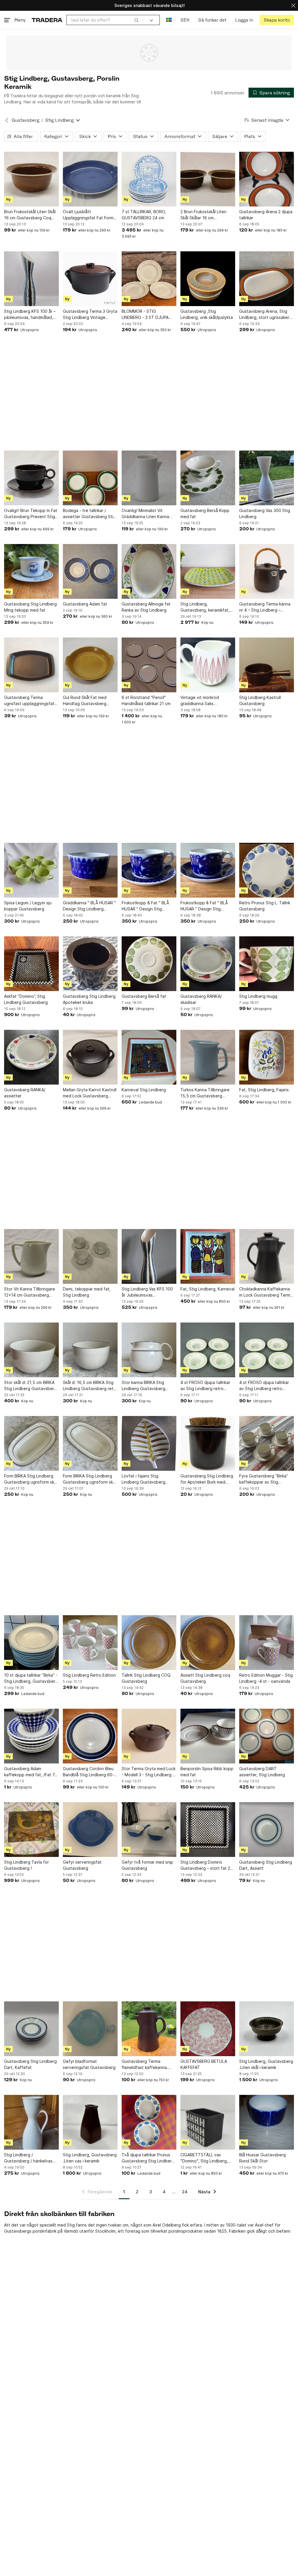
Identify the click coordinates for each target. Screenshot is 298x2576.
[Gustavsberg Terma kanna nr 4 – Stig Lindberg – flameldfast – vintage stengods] (267, 571)
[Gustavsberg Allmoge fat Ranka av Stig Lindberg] (149, 571)
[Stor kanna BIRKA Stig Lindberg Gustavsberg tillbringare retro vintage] (149, 1350)
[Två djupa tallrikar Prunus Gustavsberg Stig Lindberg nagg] (149, 2122)
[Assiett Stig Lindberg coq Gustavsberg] (208, 1643)
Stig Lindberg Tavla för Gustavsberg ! (26, 1865)
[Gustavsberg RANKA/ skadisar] (208, 964)
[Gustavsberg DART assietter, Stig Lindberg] (267, 1736)
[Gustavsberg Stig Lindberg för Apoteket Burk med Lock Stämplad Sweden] (208, 1443)
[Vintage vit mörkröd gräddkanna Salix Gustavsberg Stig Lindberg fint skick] (208, 665)
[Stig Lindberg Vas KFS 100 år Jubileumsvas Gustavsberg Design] (149, 1256)
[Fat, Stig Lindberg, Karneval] (208, 1256)
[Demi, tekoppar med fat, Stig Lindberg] (90, 1256)
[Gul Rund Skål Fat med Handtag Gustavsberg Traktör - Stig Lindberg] (90, 665)
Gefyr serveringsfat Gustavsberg (82, 1865)
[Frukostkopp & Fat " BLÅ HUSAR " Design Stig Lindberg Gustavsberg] (149, 870)
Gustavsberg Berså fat (144, 996)
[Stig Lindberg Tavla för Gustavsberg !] (31, 1830)
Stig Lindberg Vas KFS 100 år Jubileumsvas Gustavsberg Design (147, 1292)
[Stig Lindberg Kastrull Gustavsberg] (267, 665)
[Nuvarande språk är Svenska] (169, 20)
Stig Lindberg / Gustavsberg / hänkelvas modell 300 (28, 2158)
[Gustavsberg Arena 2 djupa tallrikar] (267, 179)
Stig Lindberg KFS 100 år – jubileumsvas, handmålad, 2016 (30, 315)
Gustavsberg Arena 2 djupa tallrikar (266, 215)
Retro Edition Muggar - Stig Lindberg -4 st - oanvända (266, 1678)
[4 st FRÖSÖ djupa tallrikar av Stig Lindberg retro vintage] (208, 1350)
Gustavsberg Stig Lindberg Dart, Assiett (266, 1865)
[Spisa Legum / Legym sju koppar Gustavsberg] (31, 870)
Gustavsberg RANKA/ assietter (25, 1093)
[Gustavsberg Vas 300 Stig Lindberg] (267, 478)
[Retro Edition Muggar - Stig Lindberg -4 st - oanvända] (267, 1643)
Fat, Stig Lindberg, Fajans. (265, 1090)
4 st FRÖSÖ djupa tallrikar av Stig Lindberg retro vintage (205, 1386)
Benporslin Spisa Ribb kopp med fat (207, 1772)
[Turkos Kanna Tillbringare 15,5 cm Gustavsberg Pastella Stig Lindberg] (208, 1057)
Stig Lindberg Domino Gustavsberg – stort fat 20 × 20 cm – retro (207, 1865)
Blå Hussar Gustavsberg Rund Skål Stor (262, 2158)
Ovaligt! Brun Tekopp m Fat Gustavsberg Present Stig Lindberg (31, 514)
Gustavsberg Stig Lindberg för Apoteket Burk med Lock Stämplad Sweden (207, 1479)
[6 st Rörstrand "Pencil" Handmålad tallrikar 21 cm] (149, 665)
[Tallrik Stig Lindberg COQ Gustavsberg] (149, 1643)
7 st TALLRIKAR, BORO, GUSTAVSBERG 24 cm (144, 215)
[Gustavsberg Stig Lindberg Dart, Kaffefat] (31, 2029)
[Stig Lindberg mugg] (267, 964)
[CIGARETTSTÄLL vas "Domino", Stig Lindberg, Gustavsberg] (208, 2122)
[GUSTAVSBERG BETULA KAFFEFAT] (208, 2029)
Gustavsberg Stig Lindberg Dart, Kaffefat (30, 2064)
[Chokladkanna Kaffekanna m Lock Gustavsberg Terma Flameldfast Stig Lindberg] (267, 1256)
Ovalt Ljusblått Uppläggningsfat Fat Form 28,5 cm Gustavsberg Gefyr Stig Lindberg (90, 215)
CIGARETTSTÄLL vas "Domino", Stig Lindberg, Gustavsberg (204, 2158)
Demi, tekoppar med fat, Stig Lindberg (87, 1292)
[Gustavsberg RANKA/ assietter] (31, 1057)
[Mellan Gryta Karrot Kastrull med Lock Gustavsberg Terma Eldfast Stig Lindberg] (90, 1057)
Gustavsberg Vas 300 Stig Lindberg (265, 513)
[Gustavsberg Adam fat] (90, 571)
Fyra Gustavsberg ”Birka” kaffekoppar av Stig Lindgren (264, 1479)
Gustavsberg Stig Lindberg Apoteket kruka (89, 999)
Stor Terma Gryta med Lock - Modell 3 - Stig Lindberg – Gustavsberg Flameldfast (149, 1772)
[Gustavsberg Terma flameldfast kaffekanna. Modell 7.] (149, 2029)
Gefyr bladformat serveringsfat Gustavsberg (89, 2064)
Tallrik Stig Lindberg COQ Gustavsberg (146, 1678)
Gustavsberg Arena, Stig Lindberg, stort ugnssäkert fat (265, 315)
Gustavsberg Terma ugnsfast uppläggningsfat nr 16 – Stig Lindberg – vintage (29, 701)
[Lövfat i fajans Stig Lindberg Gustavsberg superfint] (149, 1443)
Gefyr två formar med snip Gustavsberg (147, 1865)
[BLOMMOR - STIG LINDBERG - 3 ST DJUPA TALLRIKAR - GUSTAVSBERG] (149, 279)
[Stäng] (293, 5)
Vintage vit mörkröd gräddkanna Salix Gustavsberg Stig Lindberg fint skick (207, 701)
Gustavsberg (25, 120)
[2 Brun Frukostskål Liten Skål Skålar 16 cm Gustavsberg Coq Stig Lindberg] (208, 179)
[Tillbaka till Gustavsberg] (7, 120)
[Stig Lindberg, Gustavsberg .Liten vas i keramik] (90, 2122)
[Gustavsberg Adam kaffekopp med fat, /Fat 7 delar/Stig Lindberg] (31, 1736)
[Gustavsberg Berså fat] (149, 964)
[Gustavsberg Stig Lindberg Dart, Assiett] (267, 1830)
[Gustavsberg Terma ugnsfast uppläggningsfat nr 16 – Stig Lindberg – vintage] (31, 665)
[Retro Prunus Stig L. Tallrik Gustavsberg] (267, 870)
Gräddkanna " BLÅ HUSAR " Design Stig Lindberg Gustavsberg (89, 906)
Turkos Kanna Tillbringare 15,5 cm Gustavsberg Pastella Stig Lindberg (205, 1093)
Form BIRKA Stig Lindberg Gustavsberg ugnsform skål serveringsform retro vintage (31, 1479)
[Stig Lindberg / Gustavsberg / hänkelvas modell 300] (31, 2122)
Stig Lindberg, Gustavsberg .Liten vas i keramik (90, 2158)
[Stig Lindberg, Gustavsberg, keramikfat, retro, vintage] (208, 571)
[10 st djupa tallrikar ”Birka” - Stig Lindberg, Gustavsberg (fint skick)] (31, 1643)
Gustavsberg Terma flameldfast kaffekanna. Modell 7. (145, 2065)
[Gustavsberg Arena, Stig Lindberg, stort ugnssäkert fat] (267, 279)
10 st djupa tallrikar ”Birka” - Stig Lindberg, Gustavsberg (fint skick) (31, 1678)
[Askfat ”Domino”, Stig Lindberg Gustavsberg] (31, 964)
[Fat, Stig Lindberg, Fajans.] (267, 1057)
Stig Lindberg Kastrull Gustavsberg (260, 700)
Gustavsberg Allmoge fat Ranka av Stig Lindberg (146, 607)
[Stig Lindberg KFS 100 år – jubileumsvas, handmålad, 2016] (31, 279)
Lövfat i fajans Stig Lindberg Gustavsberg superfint (143, 1479)
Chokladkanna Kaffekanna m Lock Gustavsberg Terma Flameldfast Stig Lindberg (266, 1292)
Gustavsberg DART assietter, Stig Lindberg (262, 1772)
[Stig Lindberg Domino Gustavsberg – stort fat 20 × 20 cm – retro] (208, 1830)
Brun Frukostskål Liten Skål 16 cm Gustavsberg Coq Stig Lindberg (30, 215)
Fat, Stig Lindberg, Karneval (207, 1289)
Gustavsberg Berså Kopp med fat (205, 513)
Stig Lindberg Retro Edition (89, 1675)
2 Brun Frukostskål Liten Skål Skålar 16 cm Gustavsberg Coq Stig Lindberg (203, 215)
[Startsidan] (47, 20)
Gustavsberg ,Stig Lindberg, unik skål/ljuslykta (207, 314)
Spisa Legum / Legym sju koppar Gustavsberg (28, 906)
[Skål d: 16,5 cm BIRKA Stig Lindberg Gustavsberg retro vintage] (90, 1350)
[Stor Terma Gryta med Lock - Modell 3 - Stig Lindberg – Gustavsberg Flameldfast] (149, 1736)
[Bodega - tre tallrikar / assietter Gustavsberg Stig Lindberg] (90, 478)
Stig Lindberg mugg (258, 996)
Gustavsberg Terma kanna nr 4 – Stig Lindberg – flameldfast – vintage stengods (265, 607)
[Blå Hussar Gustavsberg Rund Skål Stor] (267, 2122)
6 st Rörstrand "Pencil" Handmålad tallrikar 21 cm (146, 700)
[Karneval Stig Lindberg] (149, 1057)
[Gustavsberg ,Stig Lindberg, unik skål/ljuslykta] (208, 279)
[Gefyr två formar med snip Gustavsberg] (149, 1830)
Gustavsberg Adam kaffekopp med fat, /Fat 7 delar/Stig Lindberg (30, 1772)
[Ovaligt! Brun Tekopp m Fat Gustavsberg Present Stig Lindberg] (31, 478)
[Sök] (136, 20)
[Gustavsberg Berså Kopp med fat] (208, 478)
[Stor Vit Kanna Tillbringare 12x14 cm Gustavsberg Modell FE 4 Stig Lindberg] (31, 1256)
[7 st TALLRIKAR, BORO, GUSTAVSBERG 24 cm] (149, 179)
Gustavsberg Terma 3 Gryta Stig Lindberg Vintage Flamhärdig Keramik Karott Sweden (90, 315)
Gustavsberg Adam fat (85, 604)
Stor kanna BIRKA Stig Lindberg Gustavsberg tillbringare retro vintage (146, 1386)
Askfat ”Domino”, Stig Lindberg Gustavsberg (26, 999)
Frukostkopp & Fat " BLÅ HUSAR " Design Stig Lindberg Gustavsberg (145, 906)
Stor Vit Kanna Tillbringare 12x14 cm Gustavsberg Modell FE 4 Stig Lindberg (30, 1292)
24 (185, 2192)
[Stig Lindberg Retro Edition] (90, 1643)
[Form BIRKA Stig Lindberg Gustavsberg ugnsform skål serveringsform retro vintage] (31, 1443)
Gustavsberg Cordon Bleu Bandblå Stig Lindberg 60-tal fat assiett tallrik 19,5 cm (90, 1772)
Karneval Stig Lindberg (144, 1090)
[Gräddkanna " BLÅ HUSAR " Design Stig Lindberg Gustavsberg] (90, 870)
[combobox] (105, 20)
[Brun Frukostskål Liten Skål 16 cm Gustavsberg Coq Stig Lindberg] (31, 179)
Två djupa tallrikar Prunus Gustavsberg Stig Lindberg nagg (148, 2158)
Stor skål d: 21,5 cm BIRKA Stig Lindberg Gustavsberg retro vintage (30, 1386)
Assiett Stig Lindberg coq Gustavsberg (205, 1678)
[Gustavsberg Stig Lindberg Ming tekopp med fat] (31, 571)
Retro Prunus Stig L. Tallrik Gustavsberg (265, 906)
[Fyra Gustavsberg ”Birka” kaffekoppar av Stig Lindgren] (267, 1443)
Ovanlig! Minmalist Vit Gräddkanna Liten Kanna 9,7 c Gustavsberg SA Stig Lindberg (148, 514)
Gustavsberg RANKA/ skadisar (201, 999)
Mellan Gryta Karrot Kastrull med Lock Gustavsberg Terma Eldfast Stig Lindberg (90, 1093)
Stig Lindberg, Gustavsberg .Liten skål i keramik (266, 2064)
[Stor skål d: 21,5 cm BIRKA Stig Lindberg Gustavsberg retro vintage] (31, 1350)
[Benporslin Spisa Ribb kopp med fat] (208, 1736)
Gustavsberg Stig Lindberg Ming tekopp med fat (30, 607)
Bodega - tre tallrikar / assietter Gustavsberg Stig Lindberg (89, 514)
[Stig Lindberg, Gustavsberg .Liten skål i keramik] (267, 2029)
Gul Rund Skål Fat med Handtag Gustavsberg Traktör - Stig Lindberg (85, 701)
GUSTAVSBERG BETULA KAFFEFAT (204, 2064)
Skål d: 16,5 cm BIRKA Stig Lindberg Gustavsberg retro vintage (90, 1386)
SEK (185, 20)
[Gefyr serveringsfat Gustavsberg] (90, 1830)
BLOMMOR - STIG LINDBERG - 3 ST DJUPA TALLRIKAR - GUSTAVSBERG (149, 315)
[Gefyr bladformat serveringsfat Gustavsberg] (90, 2029)
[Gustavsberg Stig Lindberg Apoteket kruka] (90, 964)
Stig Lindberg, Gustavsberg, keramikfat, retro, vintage (205, 607)
